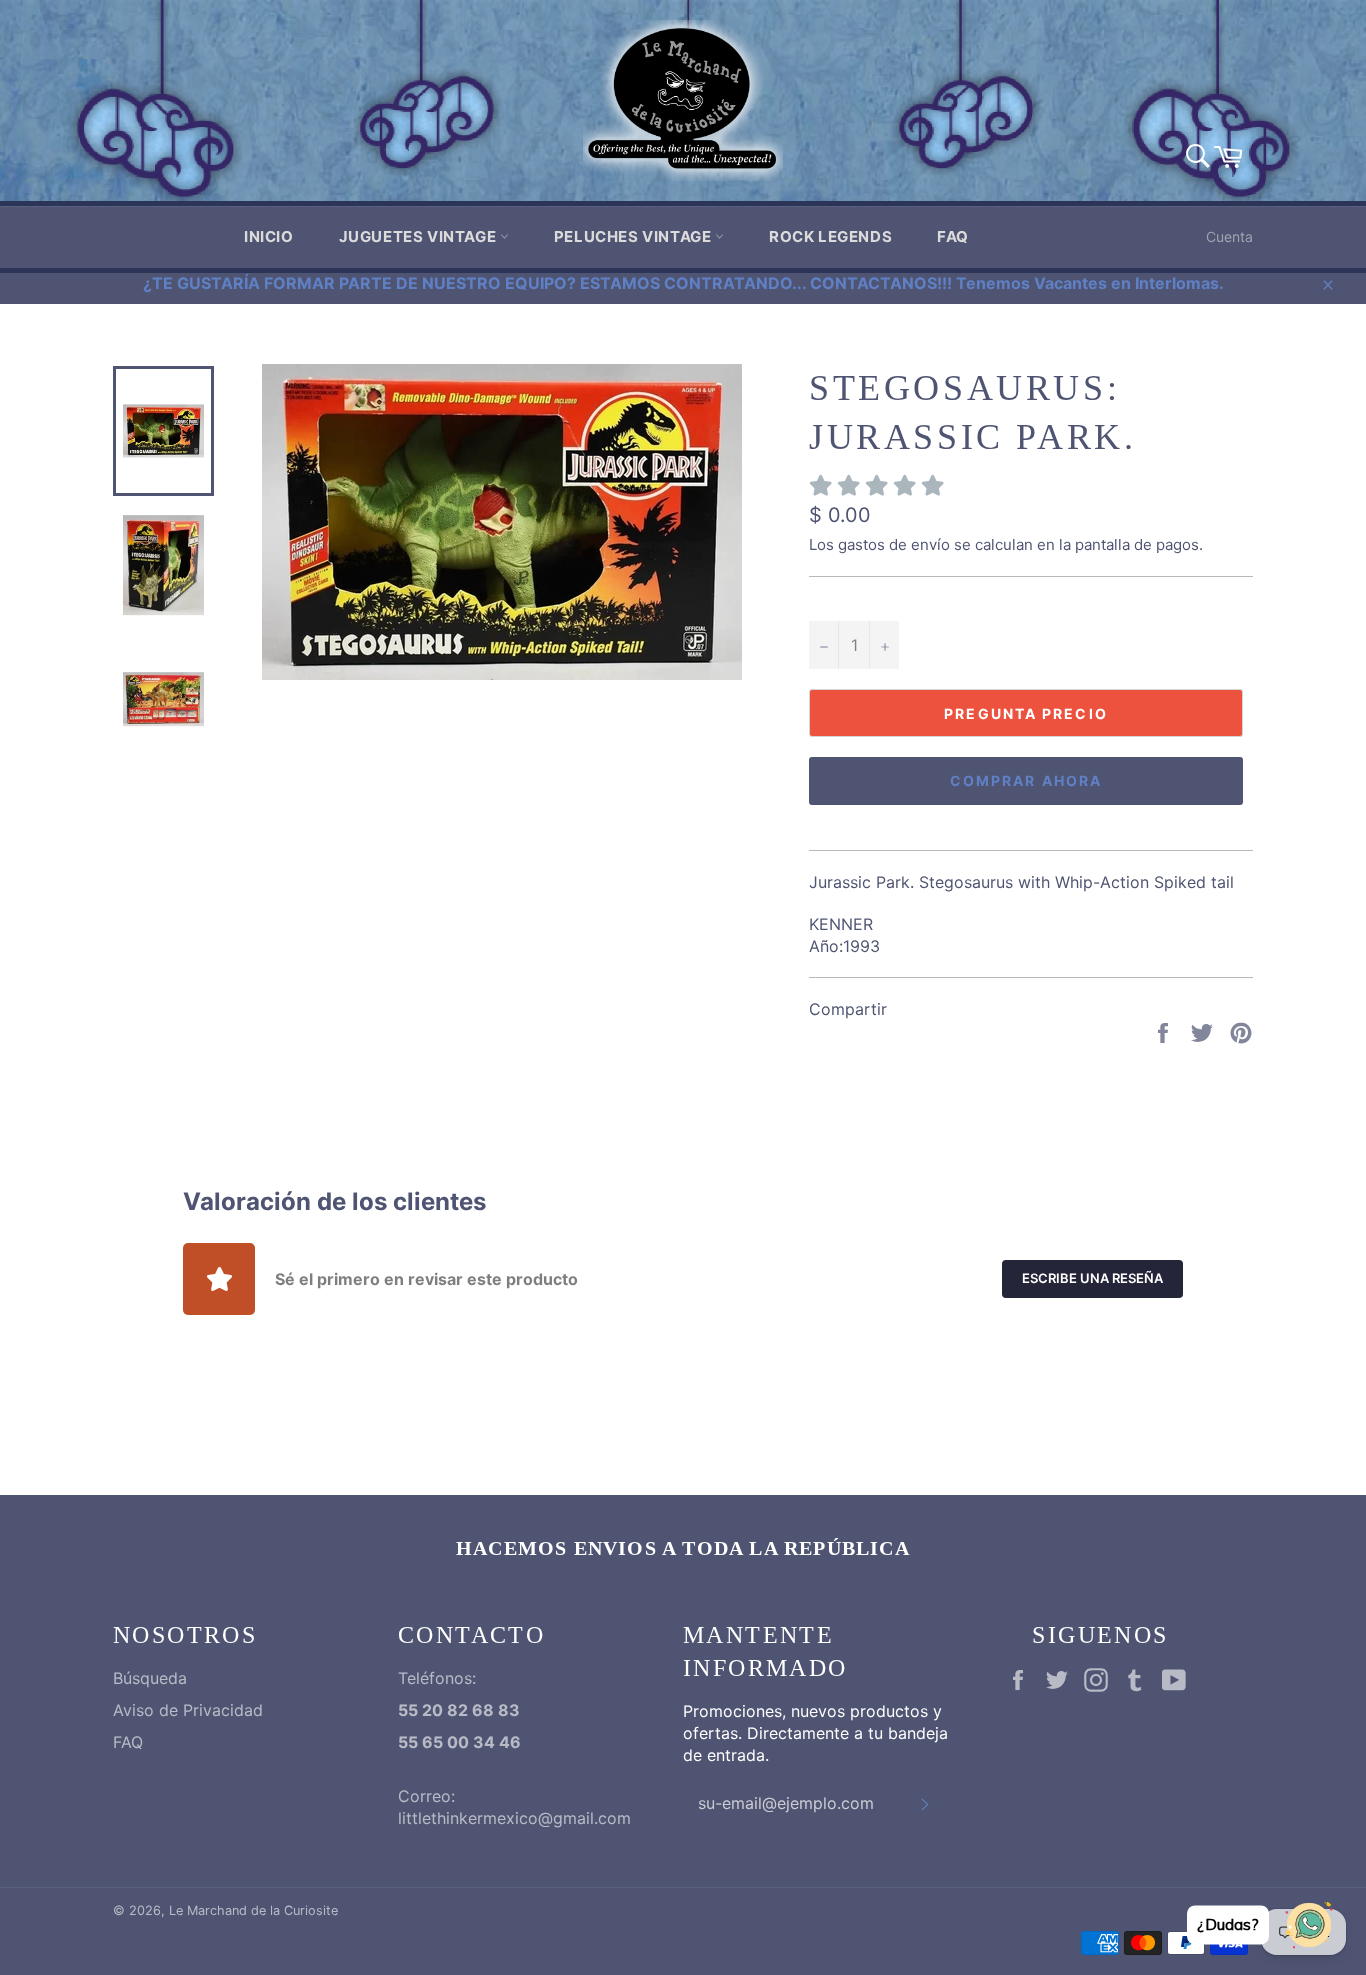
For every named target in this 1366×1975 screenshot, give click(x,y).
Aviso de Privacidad (188, 1710)
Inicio (269, 236)
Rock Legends (830, 236)
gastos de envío (894, 544)
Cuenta (1229, 236)
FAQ (953, 236)
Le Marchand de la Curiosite (253, 1910)
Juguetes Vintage (419, 236)
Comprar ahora (1026, 780)
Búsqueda (150, 1678)
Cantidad (841, 599)
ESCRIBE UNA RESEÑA (1092, 1278)
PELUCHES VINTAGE (634, 236)
